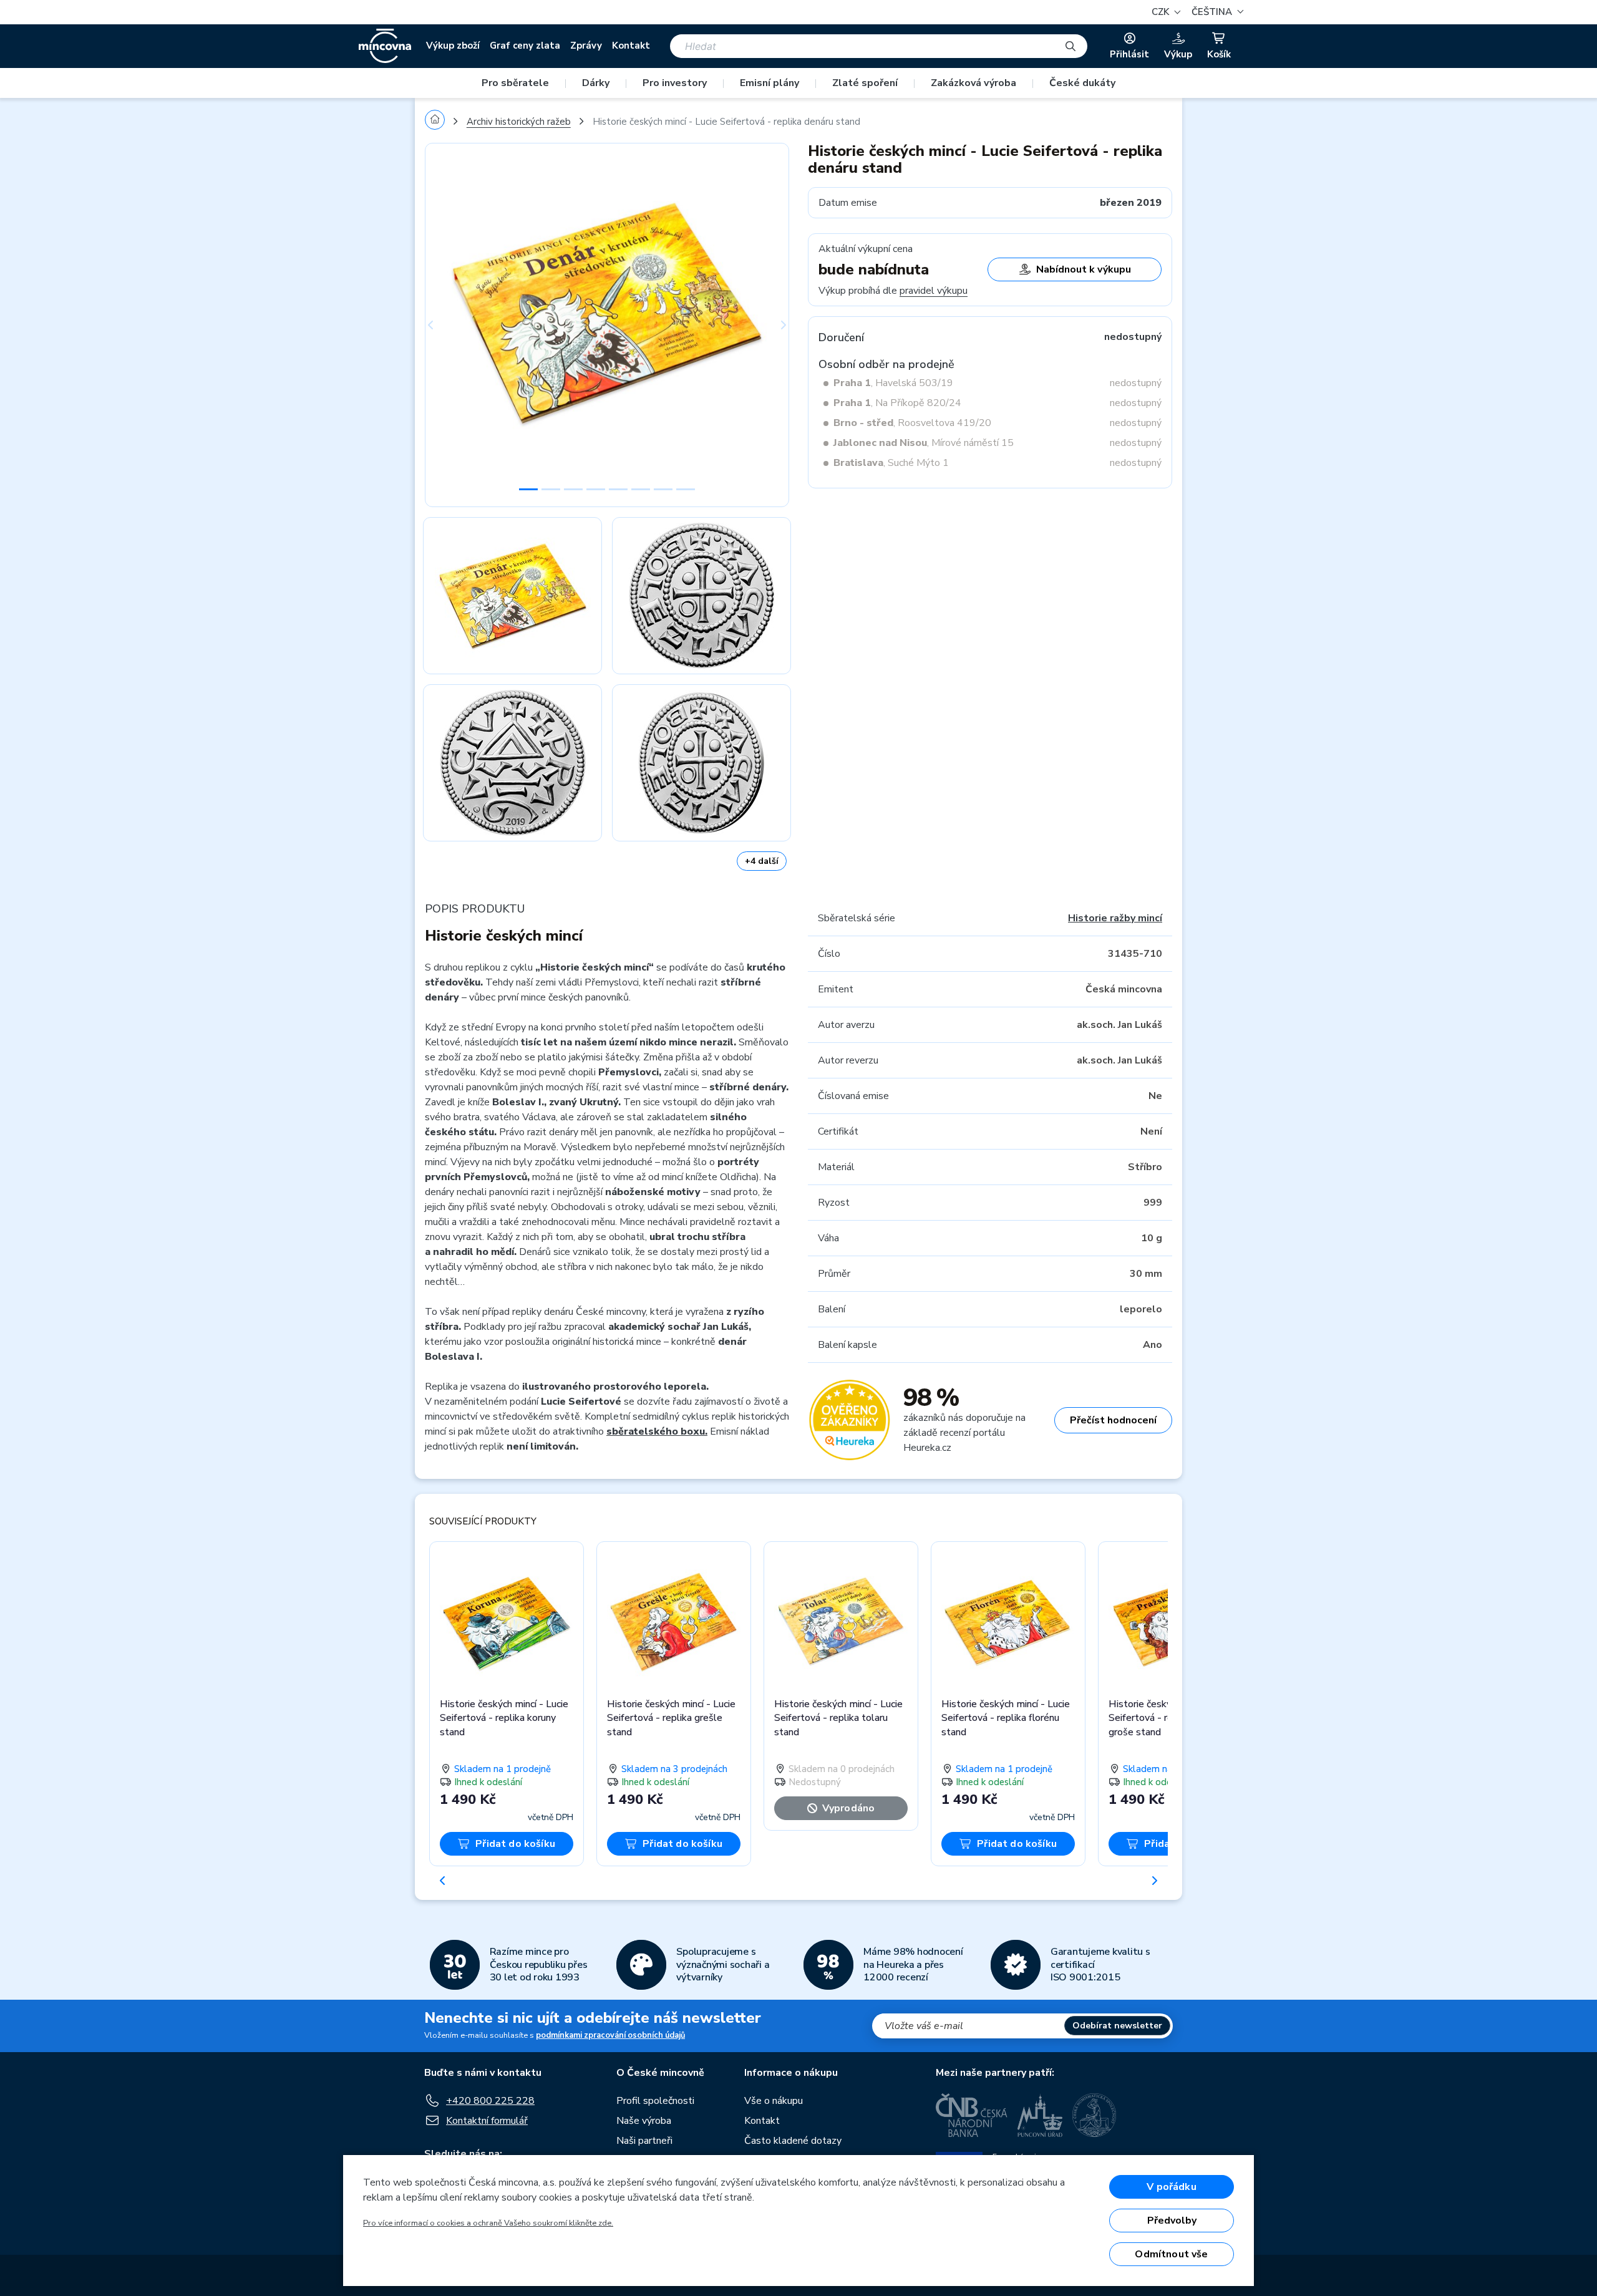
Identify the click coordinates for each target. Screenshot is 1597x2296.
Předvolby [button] (1172, 2221)
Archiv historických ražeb (519, 122)
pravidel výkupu (934, 291)
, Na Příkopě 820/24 (897, 403)
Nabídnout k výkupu (1084, 269)
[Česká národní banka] (972, 2115)
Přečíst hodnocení (1113, 1420)
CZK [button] (1162, 12)
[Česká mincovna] (385, 46)
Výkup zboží (453, 46)
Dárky (596, 83)
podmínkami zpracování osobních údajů (610, 2035)
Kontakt (631, 46)
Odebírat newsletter (1117, 2026)
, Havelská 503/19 (893, 383)
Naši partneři (644, 2141)
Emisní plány (769, 83)
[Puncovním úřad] (1040, 2115)
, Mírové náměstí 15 (924, 443)
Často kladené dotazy (793, 2141)
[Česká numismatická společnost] (1095, 2115)
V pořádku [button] (1171, 2187)
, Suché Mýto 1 (891, 463)
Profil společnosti (655, 2101)
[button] (1216, 12)
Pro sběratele (515, 83)
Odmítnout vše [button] (1171, 2254)
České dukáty (1082, 83)
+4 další (762, 861)
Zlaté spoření (865, 83)
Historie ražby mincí (1115, 918)
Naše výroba (644, 2121)
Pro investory (675, 83)
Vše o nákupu (774, 2101)
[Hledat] (1070, 46)
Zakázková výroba (973, 83)
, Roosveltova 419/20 (912, 423)
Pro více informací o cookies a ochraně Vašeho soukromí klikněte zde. (488, 2223)
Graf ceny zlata (525, 46)
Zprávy (586, 46)
